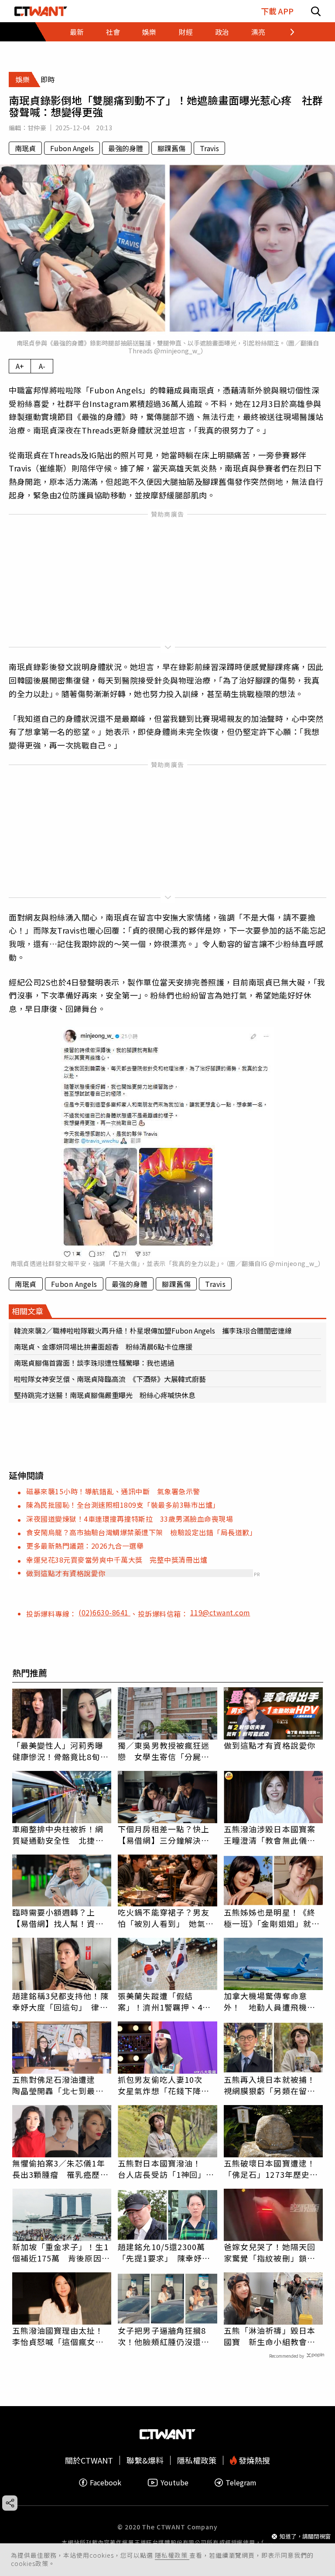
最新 (77, 32)
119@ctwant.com (220, 1612)
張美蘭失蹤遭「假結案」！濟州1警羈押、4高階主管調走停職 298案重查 (167, 2001)
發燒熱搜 (253, 2460)
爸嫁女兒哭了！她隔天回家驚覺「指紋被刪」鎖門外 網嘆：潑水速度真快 (270, 2252)
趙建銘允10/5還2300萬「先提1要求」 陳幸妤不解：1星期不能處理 (164, 2252)
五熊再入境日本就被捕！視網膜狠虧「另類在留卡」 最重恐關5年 (273, 2085)
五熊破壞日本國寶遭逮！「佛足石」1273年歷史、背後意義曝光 (271, 2169)
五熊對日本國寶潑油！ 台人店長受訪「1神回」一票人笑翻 (166, 2169)
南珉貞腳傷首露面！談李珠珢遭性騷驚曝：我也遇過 (94, 1363)
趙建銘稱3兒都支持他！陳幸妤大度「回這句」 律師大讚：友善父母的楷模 (60, 2001)
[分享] (10, 2503)
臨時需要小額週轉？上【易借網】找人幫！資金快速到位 (58, 1918)
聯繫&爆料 (145, 2460)
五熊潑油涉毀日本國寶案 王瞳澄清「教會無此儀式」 (273, 1835)
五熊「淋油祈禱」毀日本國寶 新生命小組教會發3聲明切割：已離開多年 (272, 2336)
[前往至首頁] (41, 11)
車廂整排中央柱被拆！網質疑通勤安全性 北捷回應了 (58, 1835)
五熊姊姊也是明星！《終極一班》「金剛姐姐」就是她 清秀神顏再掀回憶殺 (272, 1918)
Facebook (106, 2483)
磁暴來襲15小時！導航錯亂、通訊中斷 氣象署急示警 (113, 1491)
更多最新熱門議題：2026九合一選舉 (85, 1546)
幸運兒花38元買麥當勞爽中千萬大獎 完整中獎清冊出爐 (117, 1560)
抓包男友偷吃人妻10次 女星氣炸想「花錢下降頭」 (167, 2085)
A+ (20, 366)
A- (42, 366)
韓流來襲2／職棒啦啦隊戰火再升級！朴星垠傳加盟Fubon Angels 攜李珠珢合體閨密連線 (153, 1330)
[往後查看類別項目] (287, 32)
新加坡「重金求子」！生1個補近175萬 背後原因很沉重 (61, 2252)
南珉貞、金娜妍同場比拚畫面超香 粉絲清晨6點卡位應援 (103, 1347)
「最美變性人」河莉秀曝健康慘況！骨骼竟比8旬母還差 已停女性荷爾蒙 (60, 1751)
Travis (209, 148)
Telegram (241, 2483)
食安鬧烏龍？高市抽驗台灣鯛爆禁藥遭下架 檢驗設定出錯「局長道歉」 (141, 1532)
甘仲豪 (37, 128)
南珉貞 (25, 148)
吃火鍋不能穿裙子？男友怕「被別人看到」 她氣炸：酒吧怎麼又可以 (164, 1918)
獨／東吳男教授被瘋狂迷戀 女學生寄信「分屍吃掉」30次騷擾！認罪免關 (164, 1751)
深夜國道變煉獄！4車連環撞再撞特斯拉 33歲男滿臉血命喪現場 (130, 1519)
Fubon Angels (72, 148)
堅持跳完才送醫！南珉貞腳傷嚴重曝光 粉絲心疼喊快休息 (105, 1395)
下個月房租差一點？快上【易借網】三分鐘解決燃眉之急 (164, 1835)
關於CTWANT (89, 2460)
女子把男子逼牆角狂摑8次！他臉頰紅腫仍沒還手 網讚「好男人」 (167, 2336)
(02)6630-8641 (104, 1612)
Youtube (174, 2483)
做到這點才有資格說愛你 (66, 1573)
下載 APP (277, 11)
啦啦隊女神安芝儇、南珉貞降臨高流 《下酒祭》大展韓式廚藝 (110, 1379)
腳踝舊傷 (171, 148)
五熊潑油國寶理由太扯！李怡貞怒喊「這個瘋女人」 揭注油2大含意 (62, 2336)
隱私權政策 (172, 2555)
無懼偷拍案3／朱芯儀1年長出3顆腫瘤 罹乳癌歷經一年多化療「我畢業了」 (60, 2169)
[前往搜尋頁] (316, 11)
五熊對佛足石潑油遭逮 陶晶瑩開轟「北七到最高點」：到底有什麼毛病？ (58, 2085)
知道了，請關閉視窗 (305, 2536)
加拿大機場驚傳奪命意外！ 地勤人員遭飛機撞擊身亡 (270, 2001)
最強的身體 (126, 148)
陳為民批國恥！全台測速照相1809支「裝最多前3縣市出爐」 (123, 1505)
